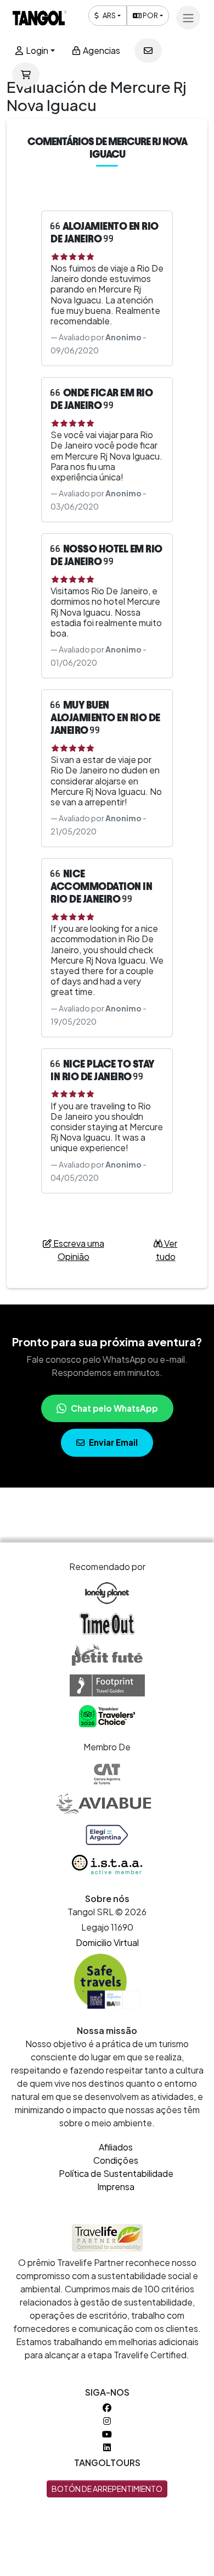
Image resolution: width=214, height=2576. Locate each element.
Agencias (101, 50)
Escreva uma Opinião (78, 1250)
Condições (116, 2160)
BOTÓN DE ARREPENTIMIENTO (107, 2489)
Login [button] (36, 50)
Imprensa (116, 2187)
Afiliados (116, 2147)
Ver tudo (167, 1250)
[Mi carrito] (26, 75)
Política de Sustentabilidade (116, 2173)
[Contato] (148, 51)
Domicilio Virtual (107, 1942)
